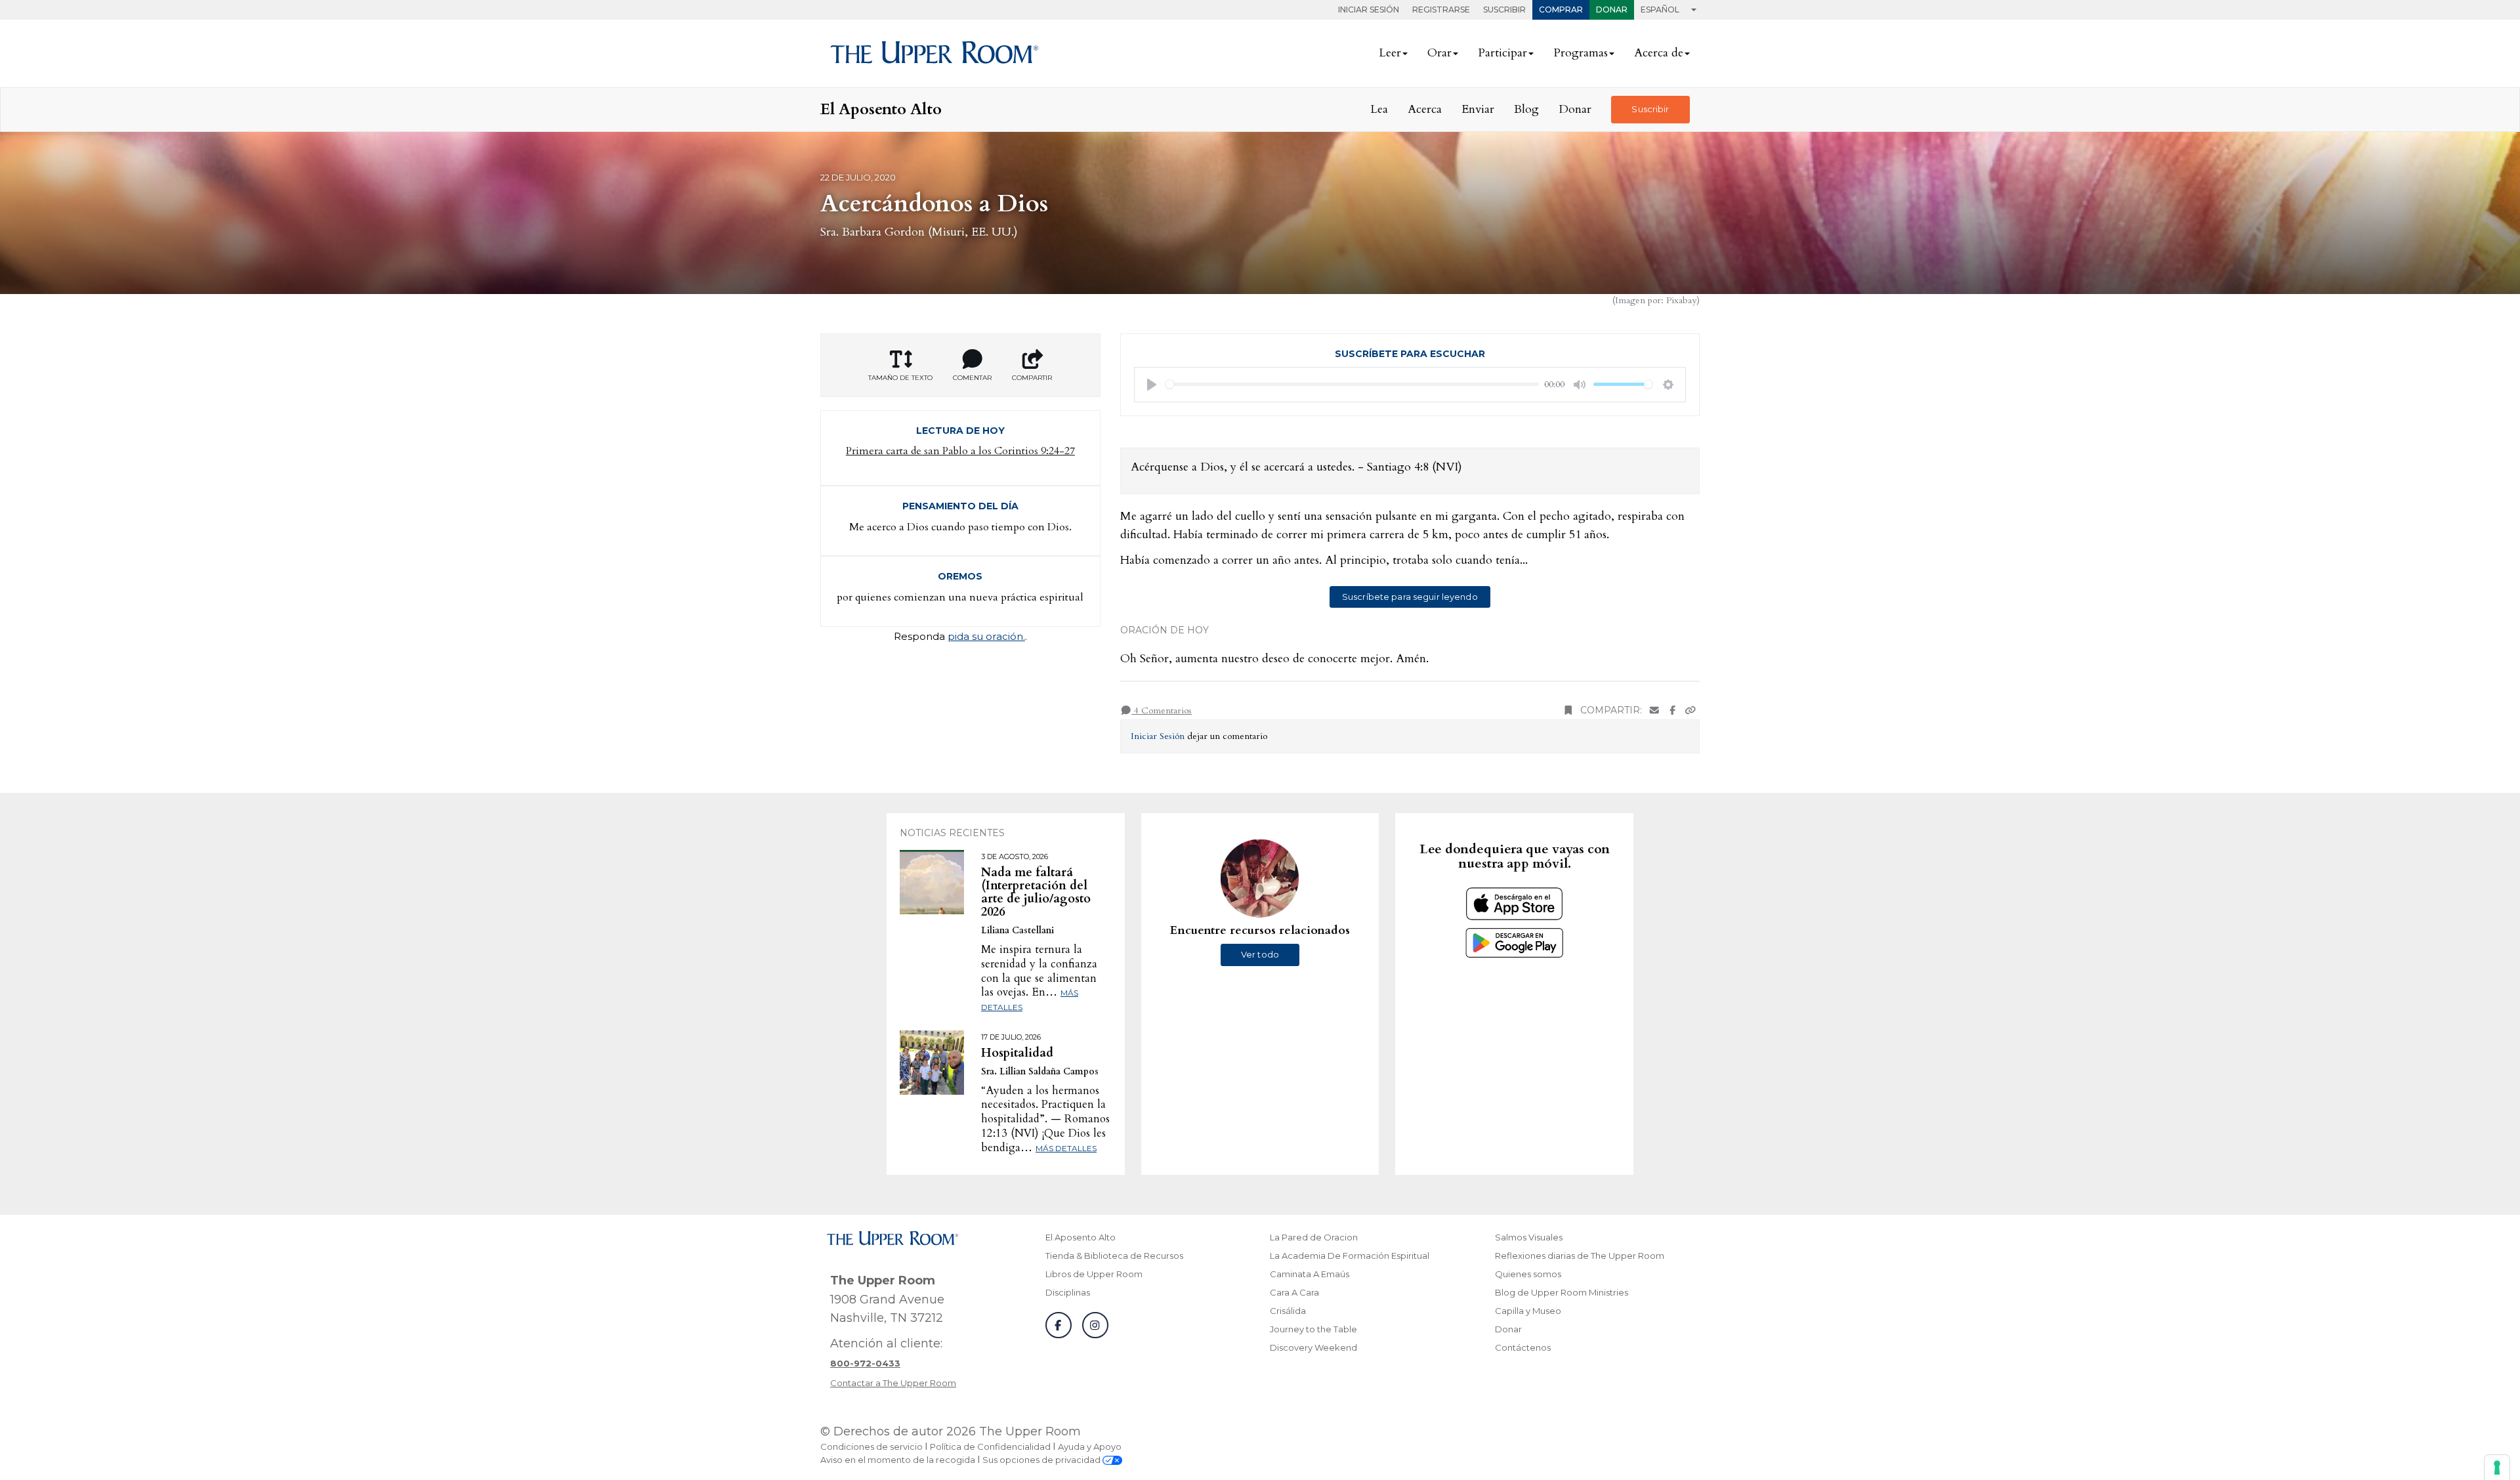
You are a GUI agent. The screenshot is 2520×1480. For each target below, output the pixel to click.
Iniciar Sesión (1369, 10)
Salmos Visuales (1529, 1237)
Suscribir (1504, 10)
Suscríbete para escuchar (1410, 354)
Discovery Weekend (1313, 1347)
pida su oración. (986, 636)
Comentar (972, 378)
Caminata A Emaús (1310, 1274)
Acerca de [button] (1659, 53)
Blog (1526, 109)
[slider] (1353, 384)
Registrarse (1441, 10)
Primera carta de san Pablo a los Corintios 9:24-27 (960, 451)
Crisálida (1288, 1311)
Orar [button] (1439, 53)
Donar (1612, 10)
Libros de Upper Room (1094, 1274)
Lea (1379, 109)
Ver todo (1260, 954)
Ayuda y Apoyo (1090, 1447)
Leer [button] (1390, 53)
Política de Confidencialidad (990, 1447)
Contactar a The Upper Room (893, 1383)
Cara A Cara (1294, 1292)
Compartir (1032, 378)
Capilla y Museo (1528, 1311)
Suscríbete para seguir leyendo (1410, 597)
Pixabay (1681, 300)
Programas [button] (1581, 53)
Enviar (1478, 109)
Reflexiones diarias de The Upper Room (1580, 1256)
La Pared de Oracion (1314, 1237)
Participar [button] (1502, 53)
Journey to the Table (1313, 1329)
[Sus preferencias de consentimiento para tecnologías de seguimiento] (2497, 1468)
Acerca (1425, 109)
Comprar (1561, 10)
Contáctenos (1523, 1347)
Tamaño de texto (900, 378)
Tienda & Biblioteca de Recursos (1114, 1256)
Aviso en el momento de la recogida (898, 1460)
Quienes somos (1528, 1274)
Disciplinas (1068, 1292)
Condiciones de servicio (871, 1447)
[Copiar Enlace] (1690, 710)
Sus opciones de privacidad (1042, 1460)
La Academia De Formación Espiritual (1350, 1256)
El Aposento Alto (1081, 1237)
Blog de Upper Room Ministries (1562, 1292)
